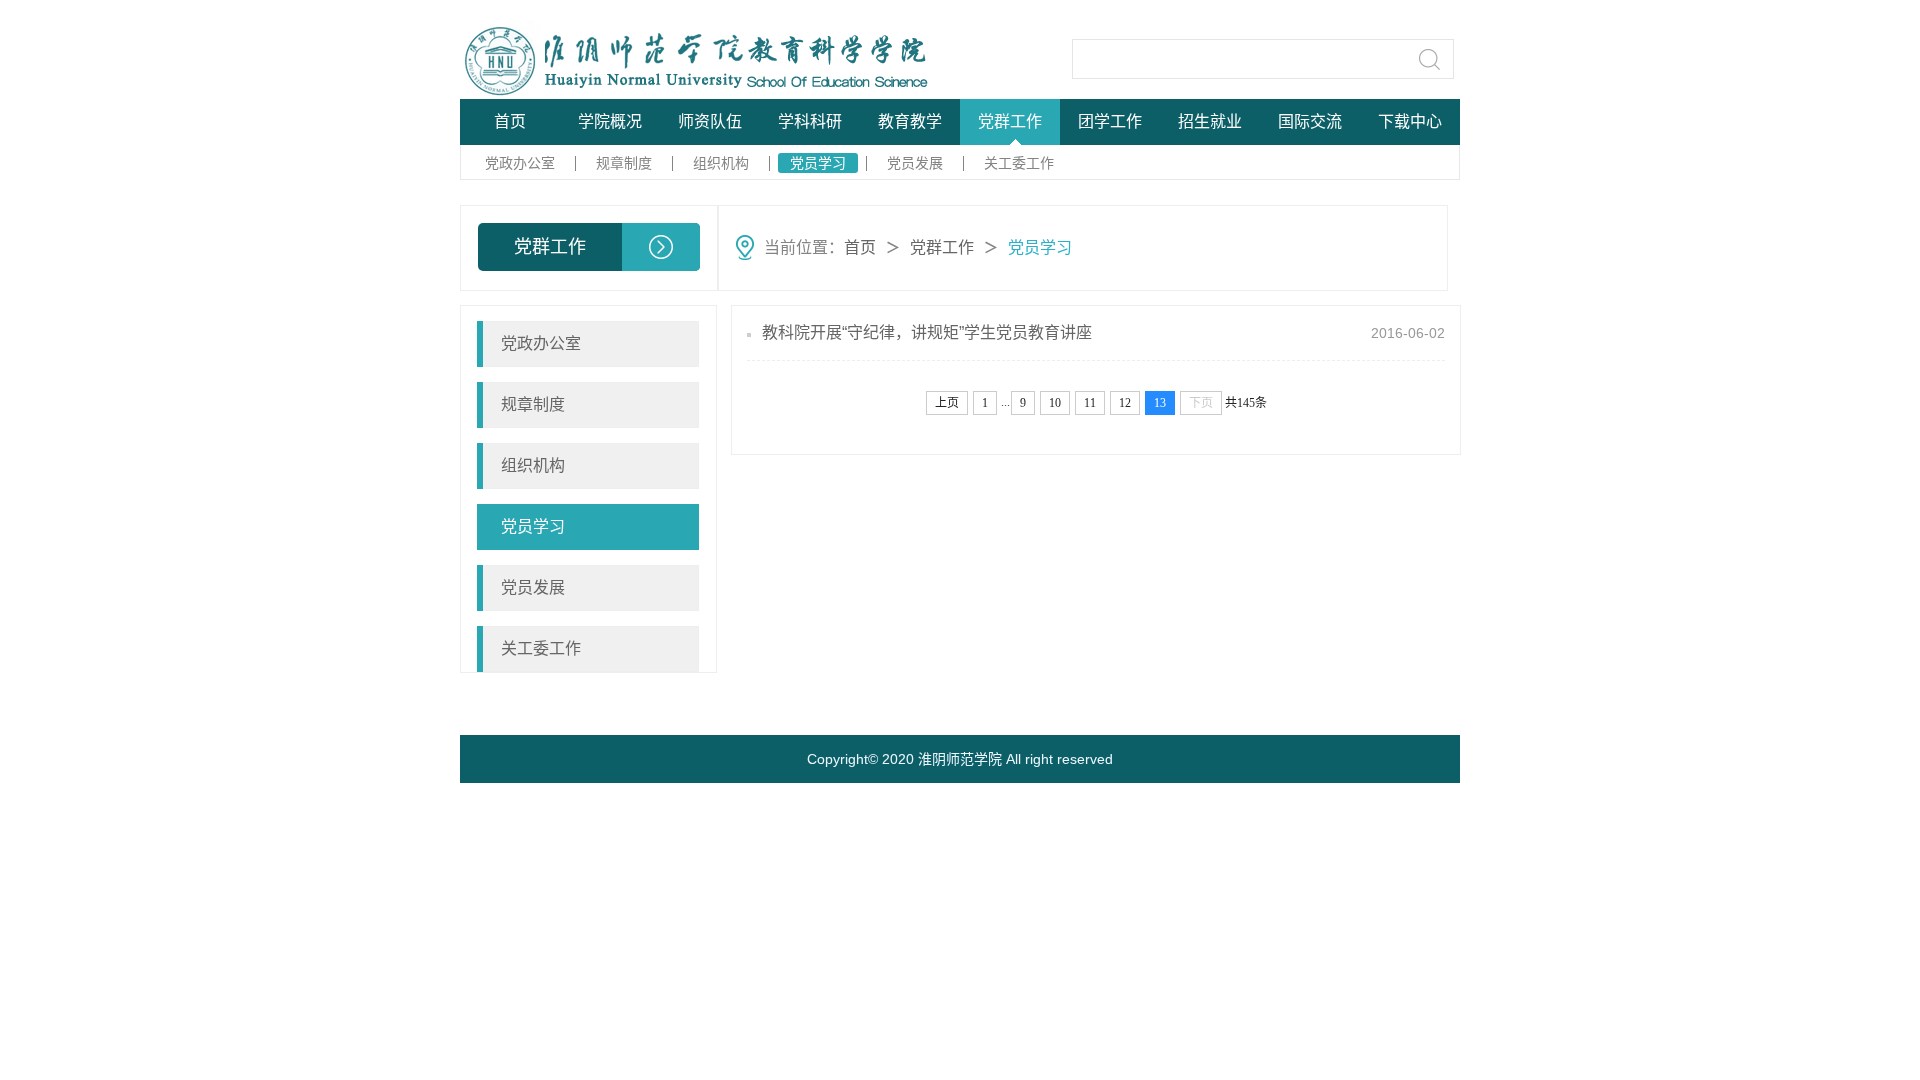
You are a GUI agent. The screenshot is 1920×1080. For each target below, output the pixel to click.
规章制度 (624, 163)
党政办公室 (520, 163)
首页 (510, 121)
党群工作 (1010, 121)
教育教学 (910, 121)
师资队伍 (710, 121)
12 (1125, 403)
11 (1090, 403)
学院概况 (610, 121)
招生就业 (1210, 121)
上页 (947, 403)
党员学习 (818, 163)
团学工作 (1110, 121)
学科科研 (810, 121)
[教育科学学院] (611, 58)
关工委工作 (1019, 163)
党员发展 (915, 163)
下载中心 (1410, 121)
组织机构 (721, 163)
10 (1055, 403)
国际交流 (1310, 121)
